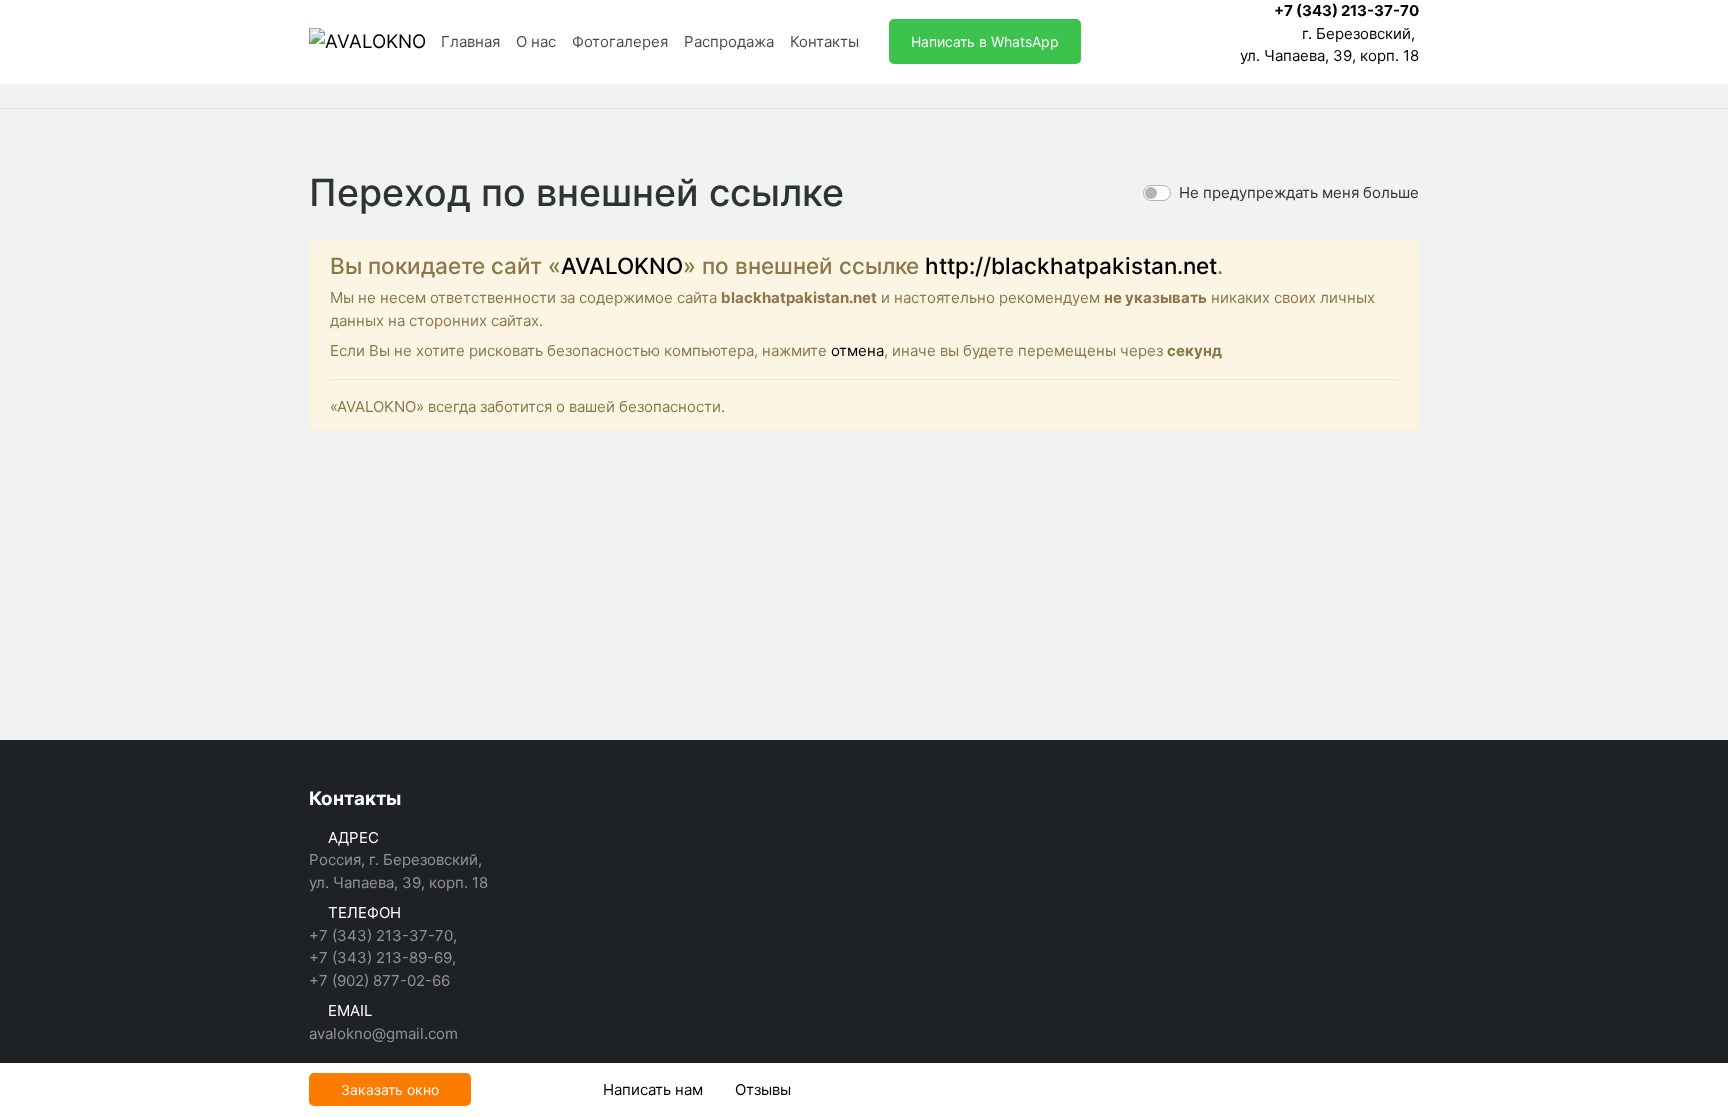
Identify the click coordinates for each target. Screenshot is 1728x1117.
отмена (857, 350)
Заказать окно (390, 1089)
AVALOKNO (622, 265)
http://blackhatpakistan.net (1071, 265)
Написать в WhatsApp (985, 41)
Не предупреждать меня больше (1299, 192)
